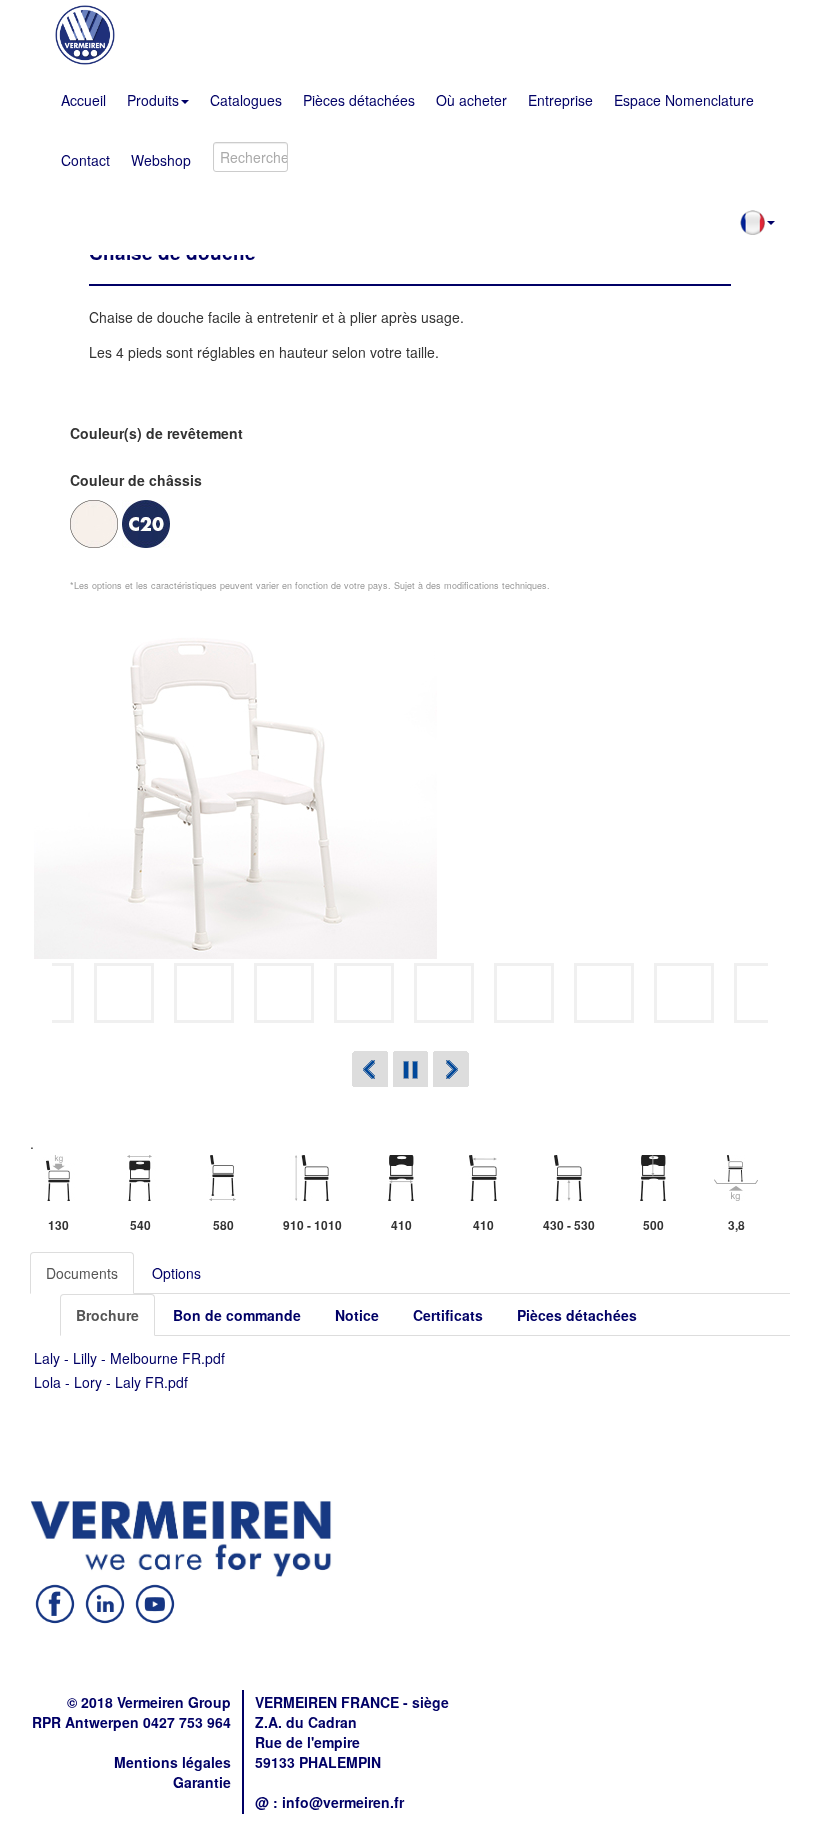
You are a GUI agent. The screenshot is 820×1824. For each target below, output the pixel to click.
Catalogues (246, 100)
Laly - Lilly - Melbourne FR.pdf (129, 1358)
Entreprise (560, 100)
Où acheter (471, 100)
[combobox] (250, 157)
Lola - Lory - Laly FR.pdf (111, 1382)
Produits (153, 100)
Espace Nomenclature (684, 100)
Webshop (161, 160)
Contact (85, 160)
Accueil (83, 100)
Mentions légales (172, 1762)
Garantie (202, 1782)
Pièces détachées (359, 100)
